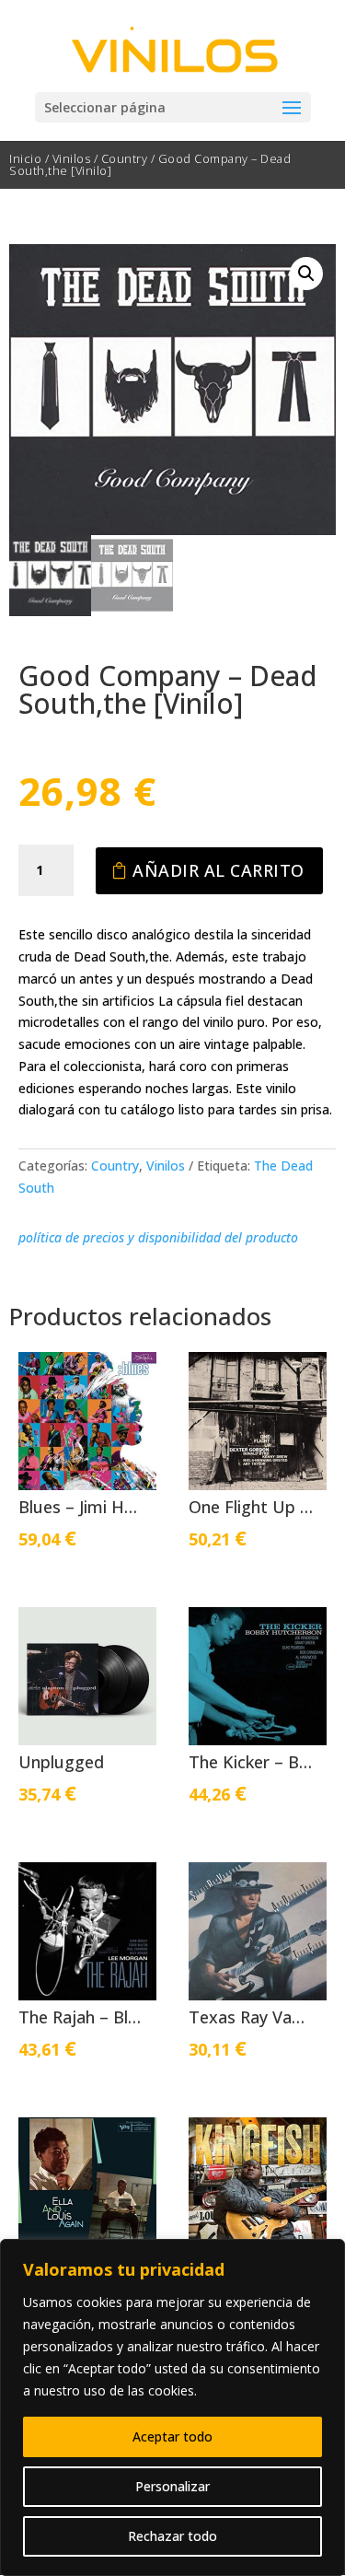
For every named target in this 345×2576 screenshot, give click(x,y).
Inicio (25, 158)
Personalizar (172, 2486)
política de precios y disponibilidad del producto (158, 1237)
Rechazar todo (172, 2536)
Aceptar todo (172, 2436)
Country (125, 158)
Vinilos (72, 158)
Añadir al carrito (218, 870)
